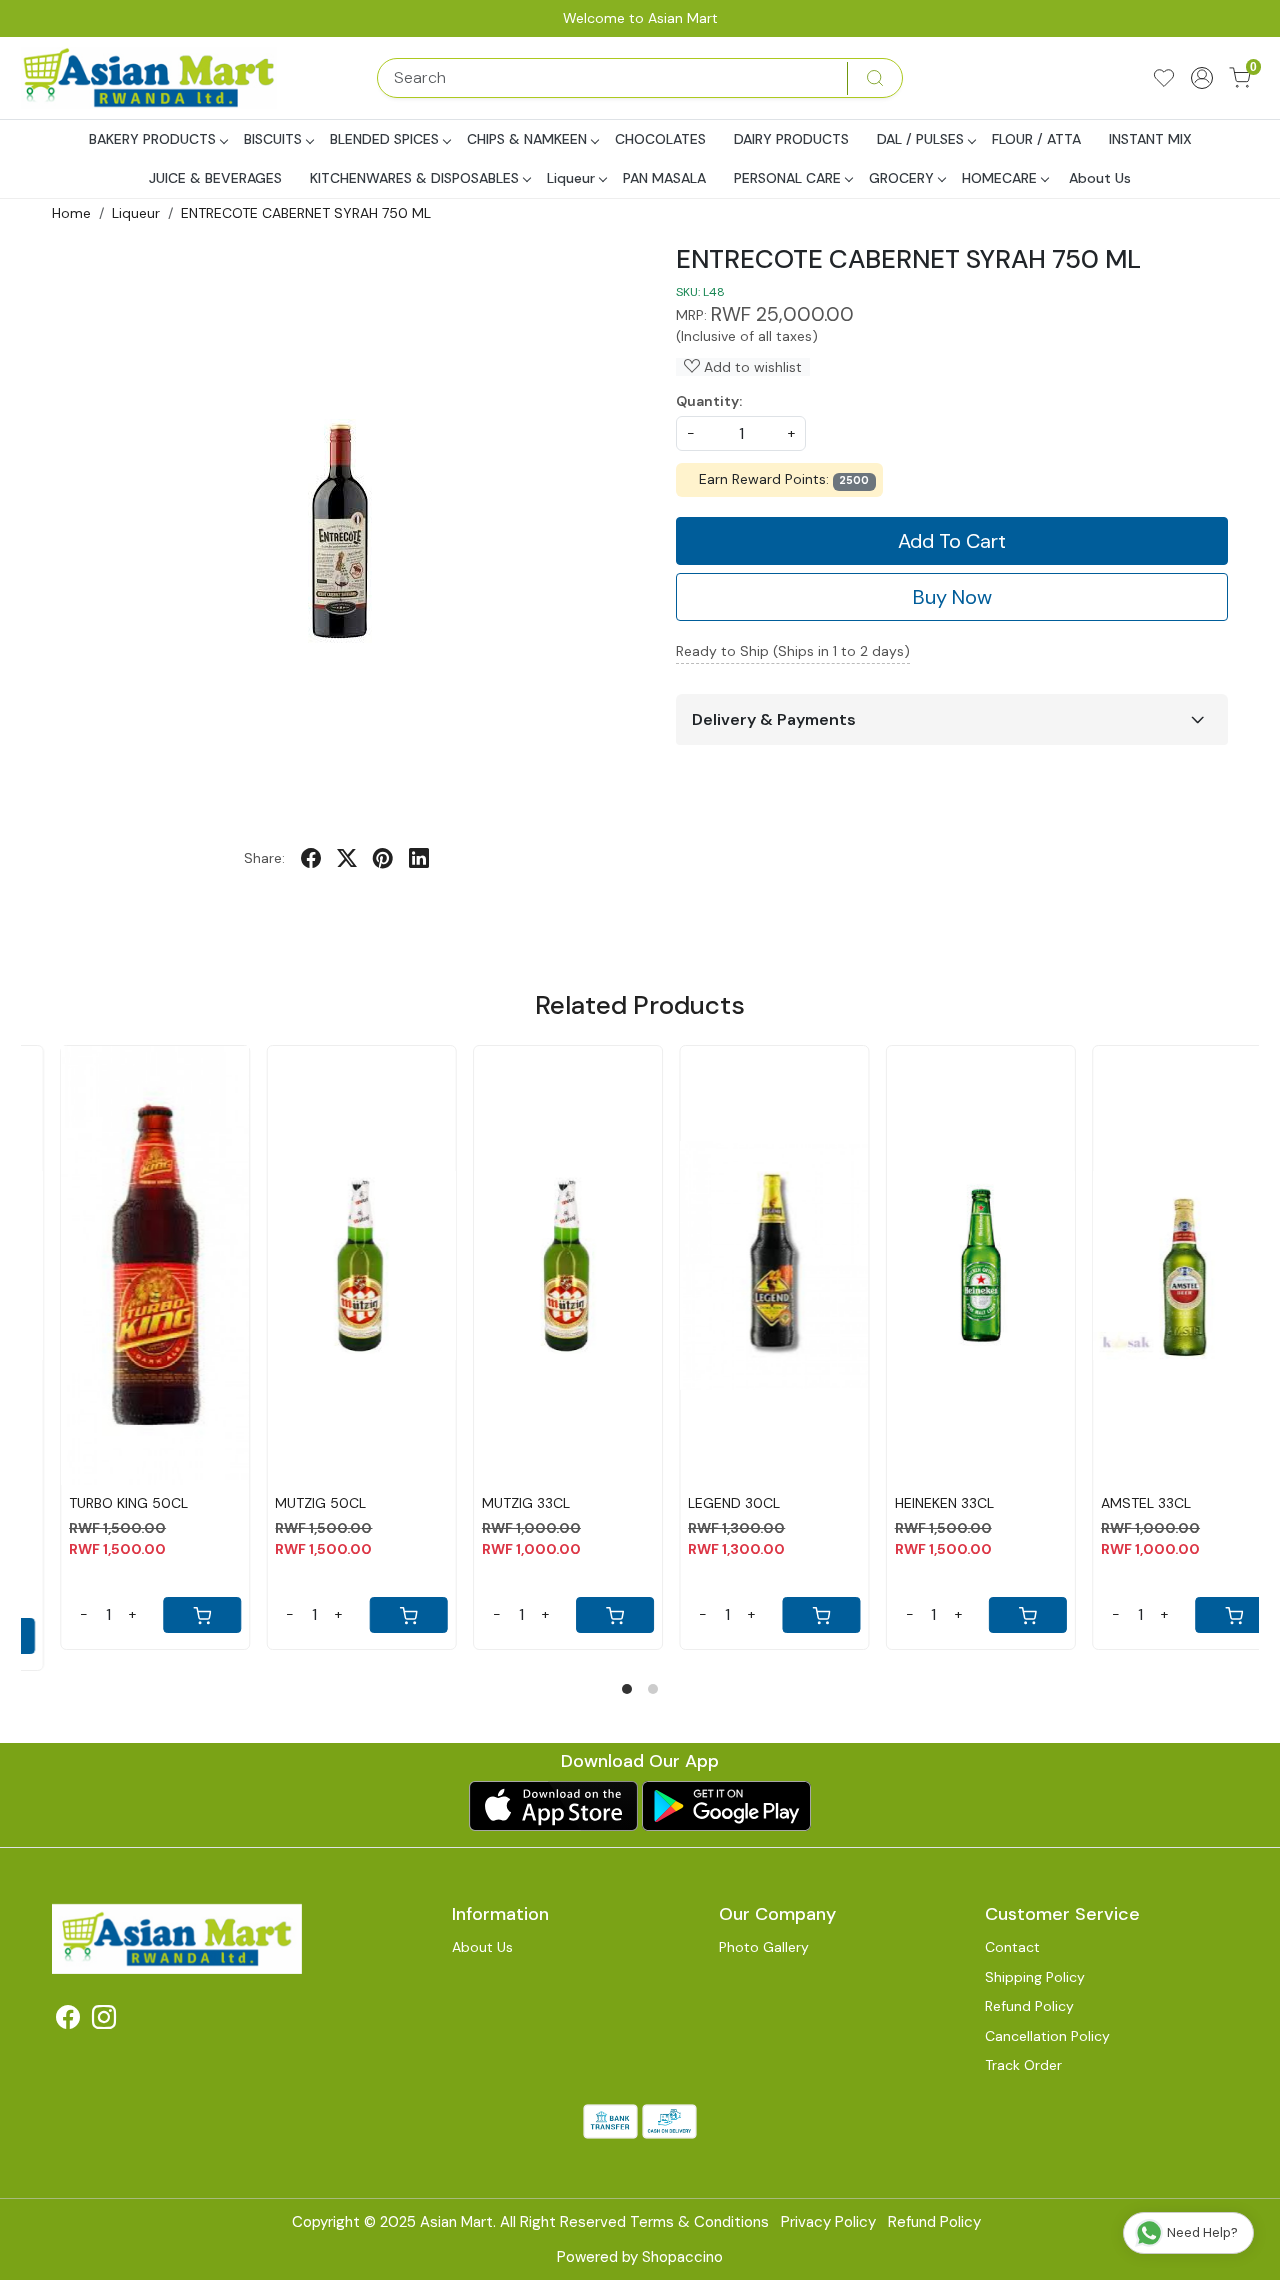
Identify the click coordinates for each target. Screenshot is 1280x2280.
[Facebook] (68, 2021)
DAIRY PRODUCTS (791, 139)
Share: (264, 858)
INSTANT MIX (1150, 139)
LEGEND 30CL (704, 1503)
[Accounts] (1202, 78)
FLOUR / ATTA (1036, 139)
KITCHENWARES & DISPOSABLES (414, 178)
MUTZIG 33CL (496, 1503)
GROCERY (901, 178)
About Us (1100, 178)
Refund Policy (1029, 2006)
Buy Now (952, 597)
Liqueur (571, 178)
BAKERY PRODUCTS (152, 139)
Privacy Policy (828, 2222)
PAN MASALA (664, 178)
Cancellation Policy (1047, 2036)
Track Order (1023, 2065)
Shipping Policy (1035, 1977)
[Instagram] (104, 2021)
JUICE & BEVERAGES (215, 178)
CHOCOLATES (660, 139)
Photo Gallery (764, 1947)
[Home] (151, 78)
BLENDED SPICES (384, 139)
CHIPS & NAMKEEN (527, 139)
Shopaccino (682, 2257)
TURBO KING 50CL (98, 1503)
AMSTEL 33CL (1116, 1503)
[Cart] (173, 1615)
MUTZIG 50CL (291, 1503)
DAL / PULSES (920, 139)
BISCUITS (273, 139)
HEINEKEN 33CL (914, 1503)
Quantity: (709, 401)
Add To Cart (952, 541)
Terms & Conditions (699, 2222)
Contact (1012, 1947)
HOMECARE (999, 178)
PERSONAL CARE (787, 178)
